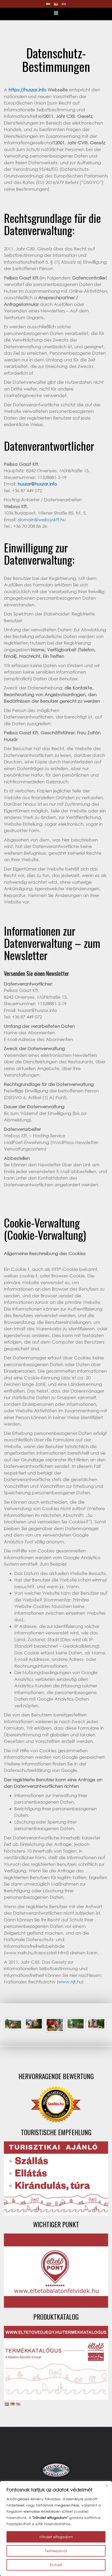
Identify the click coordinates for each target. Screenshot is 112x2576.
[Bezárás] (107, 2485)
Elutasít (56, 2565)
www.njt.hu (70, 1982)
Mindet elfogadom (56, 2537)
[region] (56, 2529)
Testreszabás (56, 2551)
